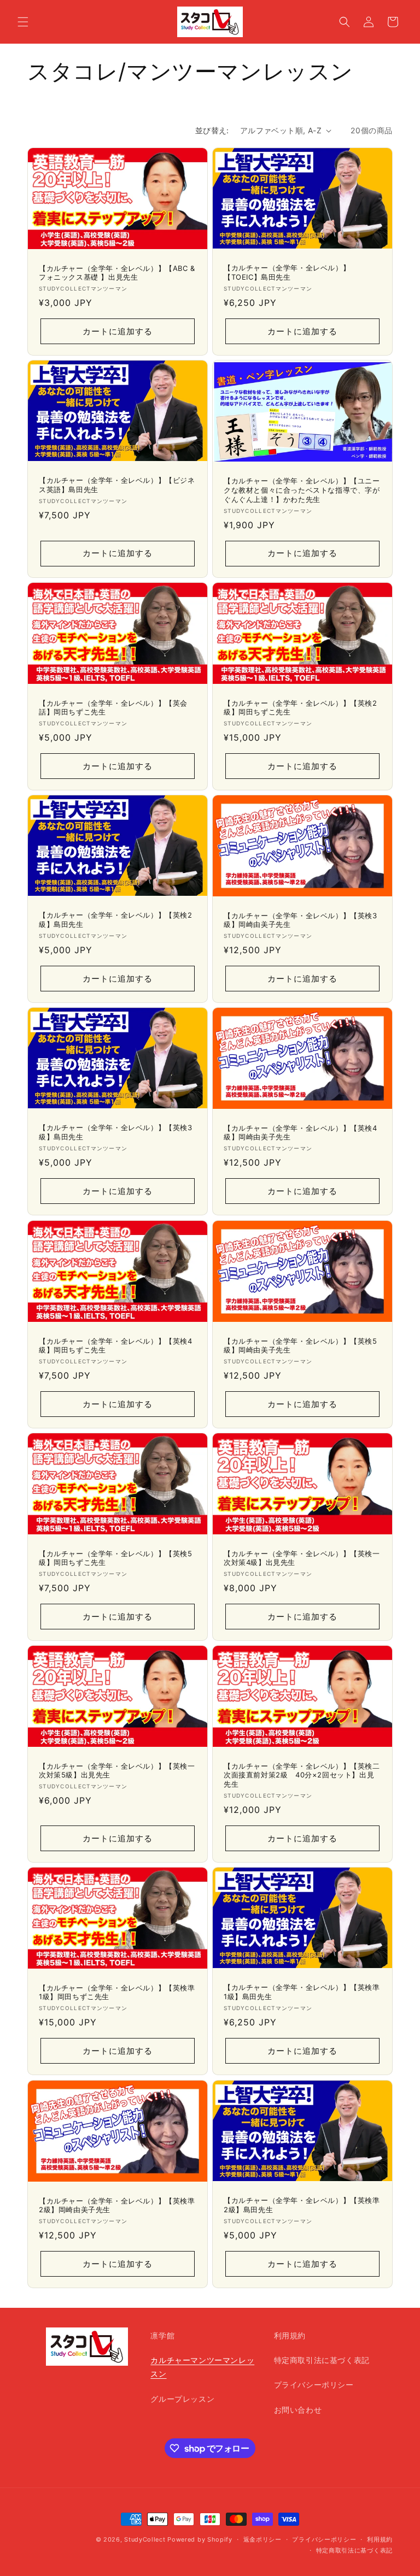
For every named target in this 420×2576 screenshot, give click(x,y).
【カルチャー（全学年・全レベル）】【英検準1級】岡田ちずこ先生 (117, 1992)
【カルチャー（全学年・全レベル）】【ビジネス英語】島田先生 (117, 485)
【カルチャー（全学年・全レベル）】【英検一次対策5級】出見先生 (117, 1771)
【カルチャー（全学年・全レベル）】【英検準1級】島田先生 (302, 1992)
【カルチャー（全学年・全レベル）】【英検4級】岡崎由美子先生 (301, 1133)
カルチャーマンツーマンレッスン (202, 2367)
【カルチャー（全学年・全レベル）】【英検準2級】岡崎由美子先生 (117, 2205)
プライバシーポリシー (314, 2385)
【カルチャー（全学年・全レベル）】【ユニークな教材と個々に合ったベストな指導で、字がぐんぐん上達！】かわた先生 (302, 490)
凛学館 (162, 2335)
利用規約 (290, 2335)
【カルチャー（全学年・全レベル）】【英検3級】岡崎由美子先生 (301, 920)
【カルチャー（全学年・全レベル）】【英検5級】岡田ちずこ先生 (116, 1558)
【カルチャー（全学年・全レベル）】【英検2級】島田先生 (116, 920)
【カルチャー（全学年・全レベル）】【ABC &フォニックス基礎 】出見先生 (117, 273)
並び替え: (212, 130)
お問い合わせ (298, 2410)
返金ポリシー (262, 2539)
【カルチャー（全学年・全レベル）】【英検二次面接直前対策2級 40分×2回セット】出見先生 (302, 1775)
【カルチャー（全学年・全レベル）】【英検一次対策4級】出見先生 (302, 1558)
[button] (23, 22)
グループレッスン (182, 2399)
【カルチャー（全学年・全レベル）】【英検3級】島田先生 (116, 1133)
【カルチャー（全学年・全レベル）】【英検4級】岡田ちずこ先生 (116, 1345)
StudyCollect (145, 2539)
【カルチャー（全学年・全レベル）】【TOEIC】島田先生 (287, 272)
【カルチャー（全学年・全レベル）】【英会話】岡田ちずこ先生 (113, 707)
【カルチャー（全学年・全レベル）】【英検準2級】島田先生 (302, 2205)
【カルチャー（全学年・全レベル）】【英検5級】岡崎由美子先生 (301, 1345)
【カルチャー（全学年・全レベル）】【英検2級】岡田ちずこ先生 (301, 707)
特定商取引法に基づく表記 (322, 2360)
